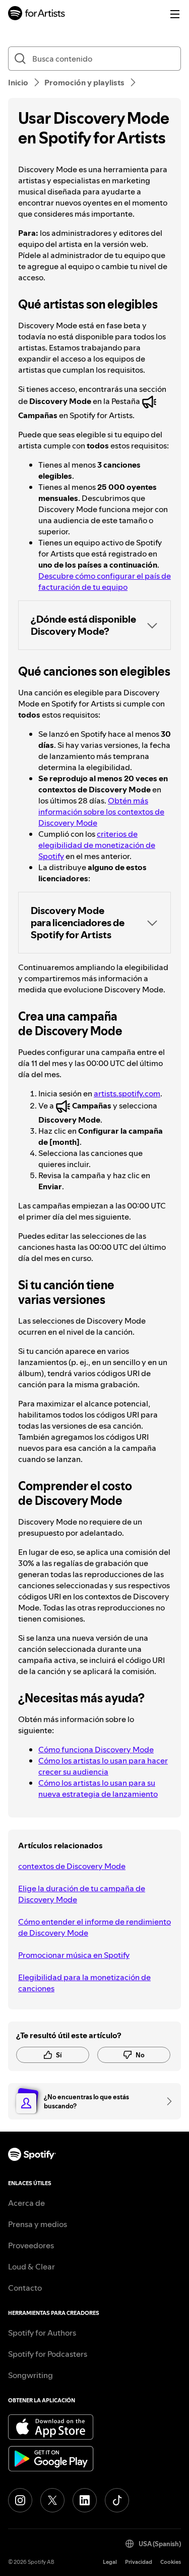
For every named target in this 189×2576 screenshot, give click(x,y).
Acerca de (26, 2203)
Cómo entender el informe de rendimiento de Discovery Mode (94, 1927)
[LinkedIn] (85, 2500)
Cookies (171, 2562)
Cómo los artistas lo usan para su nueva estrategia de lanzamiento (98, 1788)
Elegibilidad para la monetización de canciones (84, 1983)
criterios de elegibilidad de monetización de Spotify (97, 845)
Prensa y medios (38, 2224)
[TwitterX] (52, 2500)
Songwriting (30, 2375)
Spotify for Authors (42, 2333)
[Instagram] (20, 2500)
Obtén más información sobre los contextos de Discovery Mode (101, 812)
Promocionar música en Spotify (74, 1955)
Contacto (25, 2288)
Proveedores (31, 2245)
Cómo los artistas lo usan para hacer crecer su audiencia (103, 1766)
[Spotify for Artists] (37, 14)
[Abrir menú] (175, 14)
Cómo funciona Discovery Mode (96, 1749)
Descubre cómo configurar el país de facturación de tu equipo (105, 581)
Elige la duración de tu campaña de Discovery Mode (82, 1894)
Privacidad (139, 2562)
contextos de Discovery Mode (72, 1866)
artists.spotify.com (127, 1093)
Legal (110, 2562)
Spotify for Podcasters (48, 2354)
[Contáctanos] (166, 2101)
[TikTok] (117, 2500)
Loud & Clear (31, 2266)
